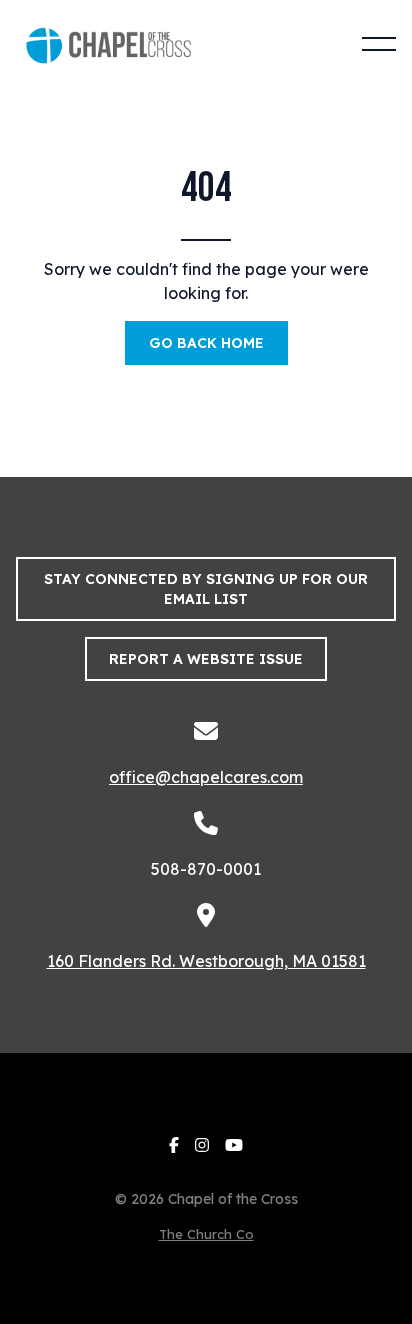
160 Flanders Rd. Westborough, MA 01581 (206, 961)
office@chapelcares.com (206, 777)
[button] (379, 44)
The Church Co (206, 1234)
